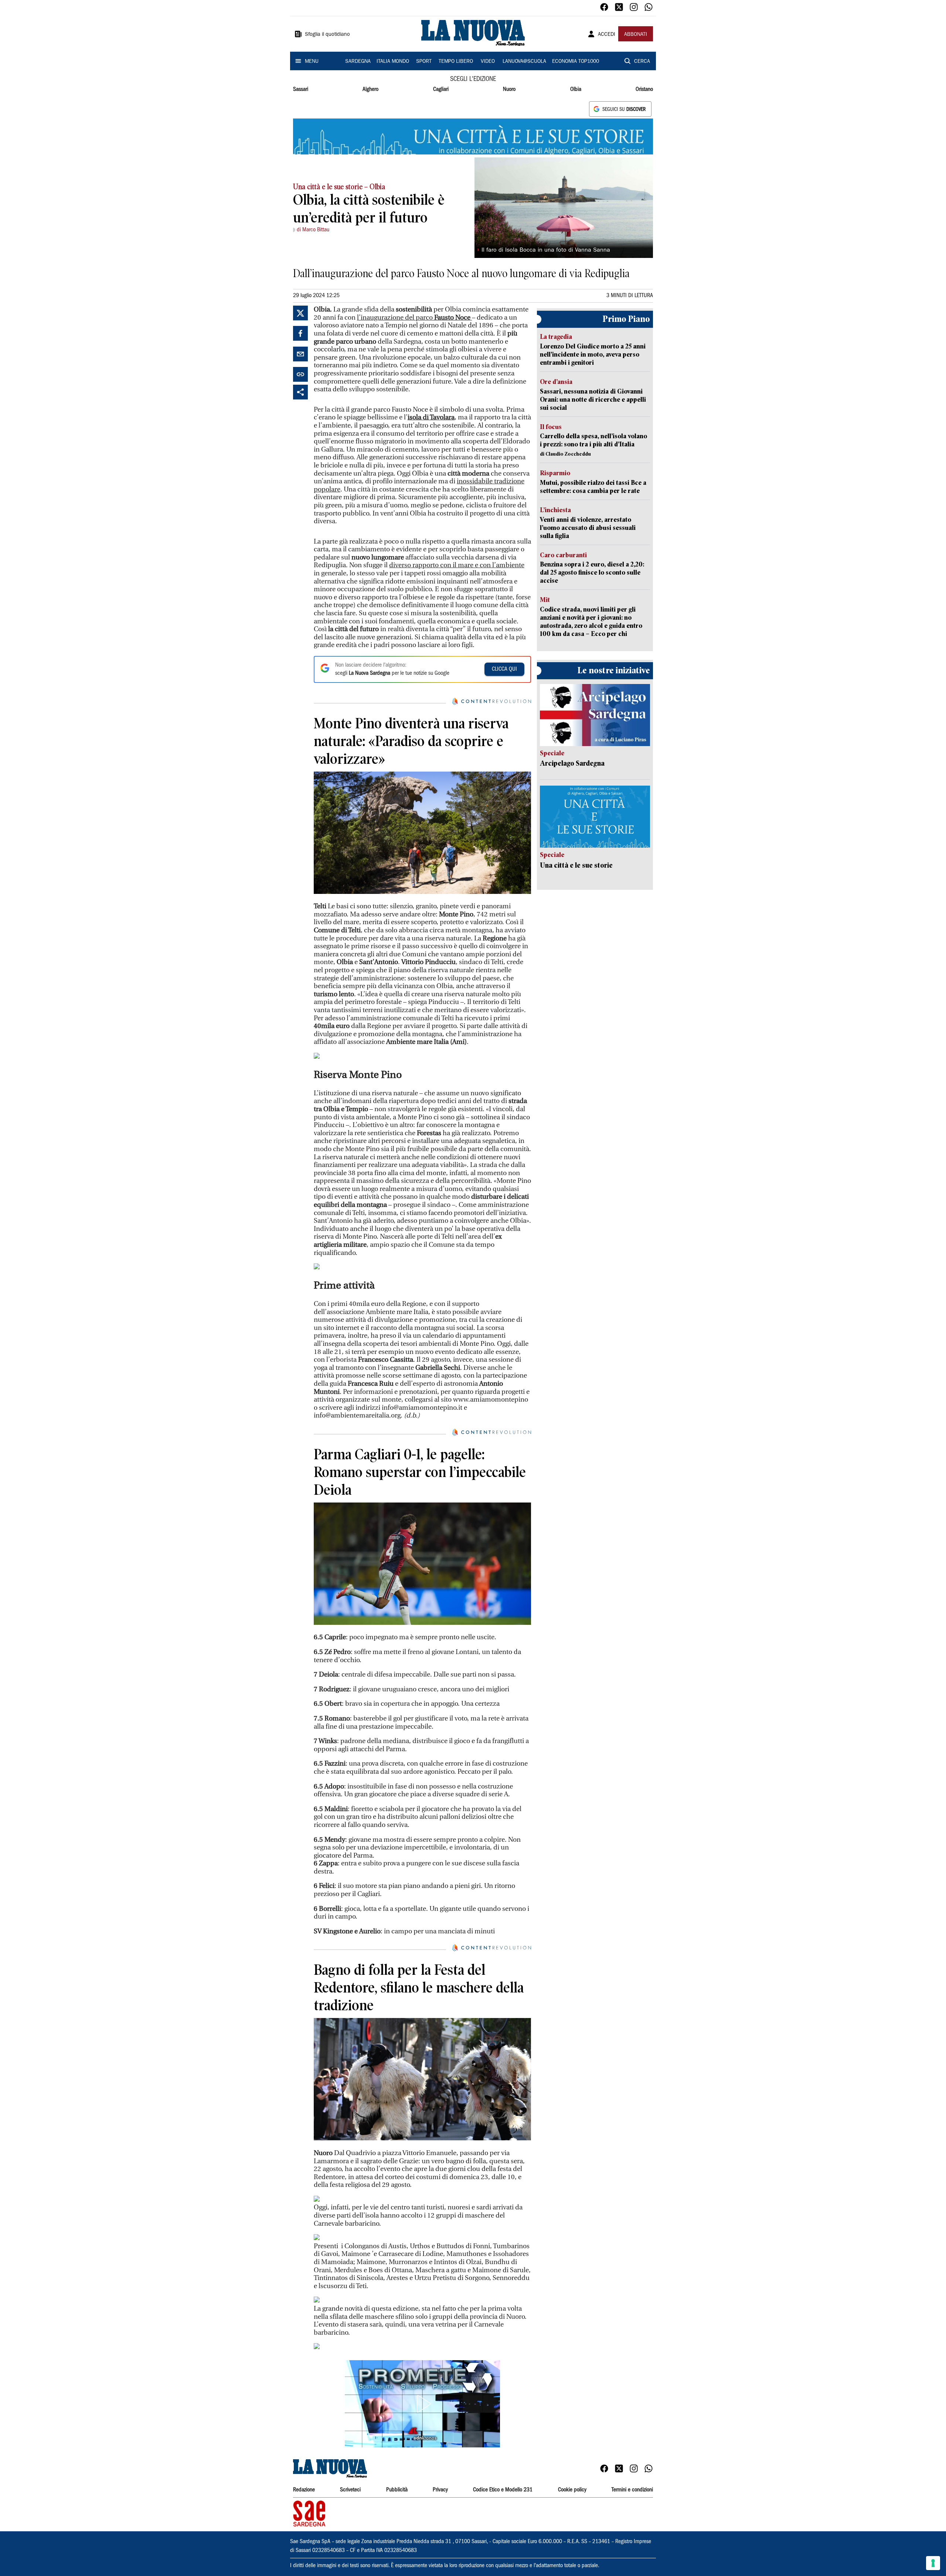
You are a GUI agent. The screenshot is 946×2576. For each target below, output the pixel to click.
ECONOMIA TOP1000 (576, 62)
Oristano (644, 89)
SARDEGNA (358, 62)
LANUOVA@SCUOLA (524, 62)
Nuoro (509, 89)
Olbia (576, 89)
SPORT (424, 62)
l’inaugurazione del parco (414, 318)
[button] (422, 2404)
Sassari (301, 89)
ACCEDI (607, 35)
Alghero (370, 89)
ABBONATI (636, 35)
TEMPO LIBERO (456, 62)
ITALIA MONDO (393, 62)
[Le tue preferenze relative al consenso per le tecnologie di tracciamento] (933, 2563)
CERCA (642, 62)
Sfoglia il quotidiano (327, 35)
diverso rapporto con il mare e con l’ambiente (457, 565)
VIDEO (488, 62)
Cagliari (441, 89)
